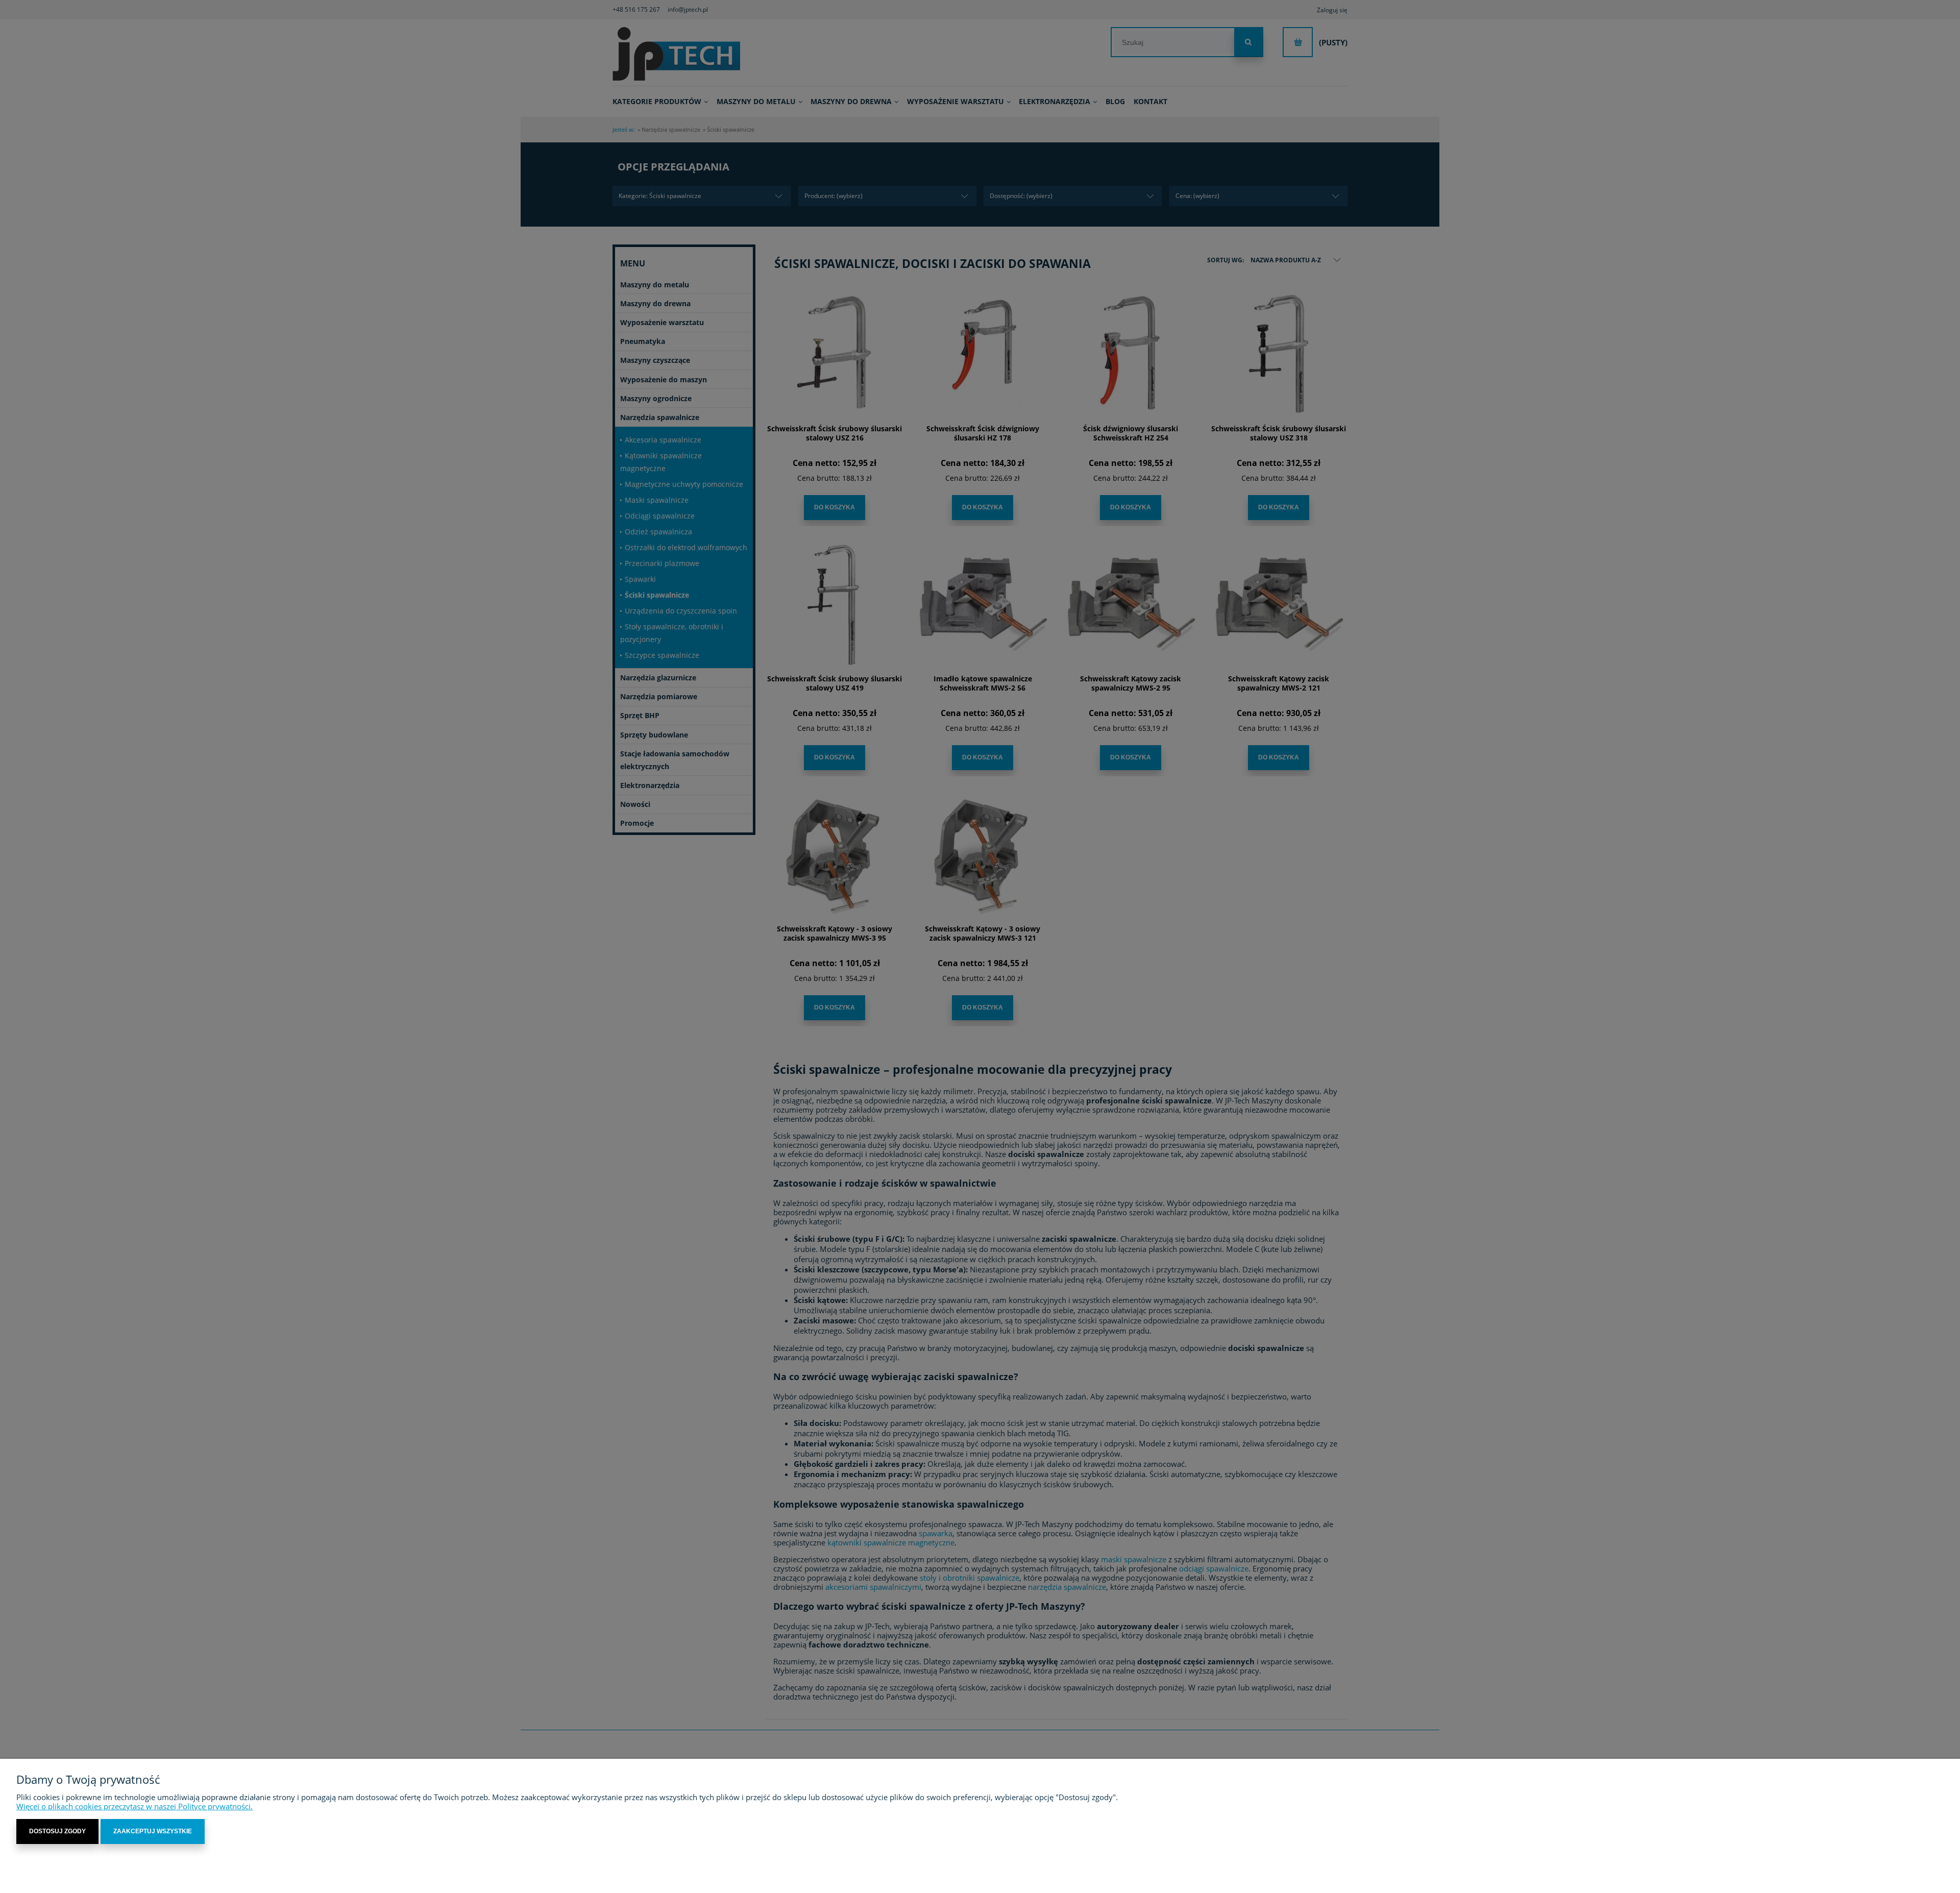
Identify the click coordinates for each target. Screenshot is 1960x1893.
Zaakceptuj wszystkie (153, 1831)
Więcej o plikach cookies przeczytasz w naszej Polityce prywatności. (134, 1806)
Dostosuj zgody (57, 1831)
